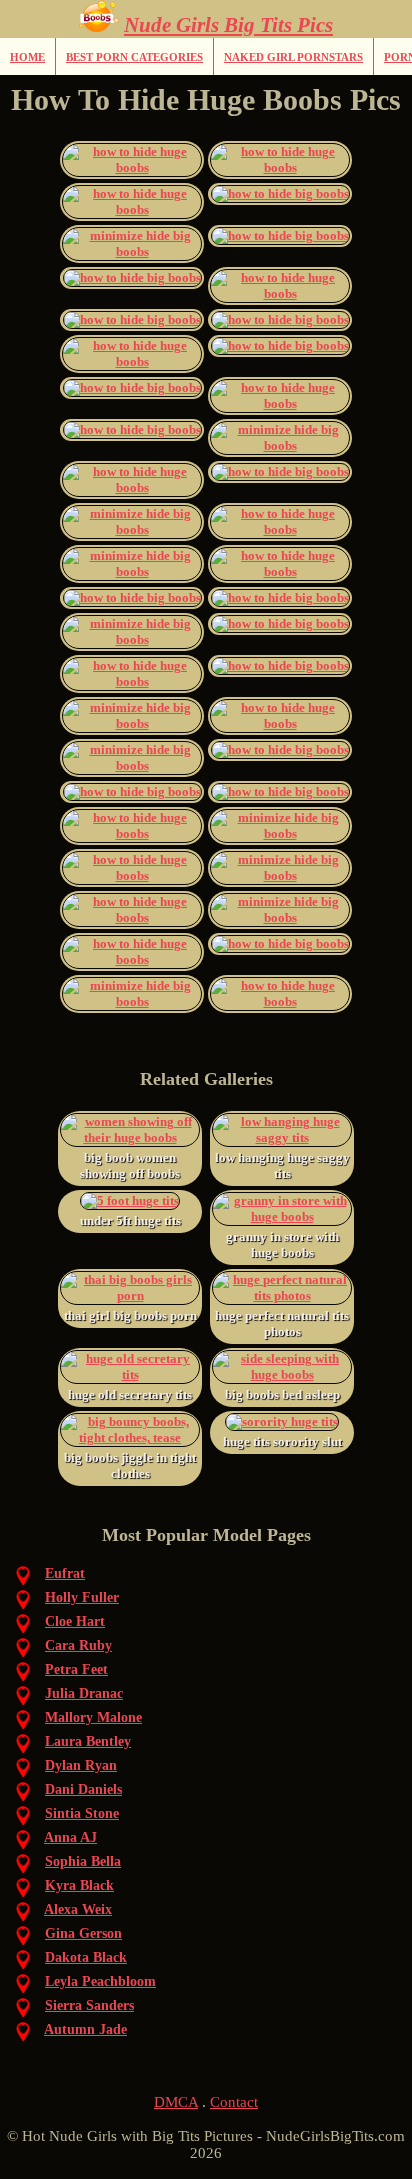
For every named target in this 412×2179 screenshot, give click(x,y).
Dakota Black (86, 1957)
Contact (234, 2102)
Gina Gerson (83, 1933)
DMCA (176, 2102)
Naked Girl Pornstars (293, 57)
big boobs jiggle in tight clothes (130, 1465)
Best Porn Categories (134, 57)
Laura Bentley (88, 1741)
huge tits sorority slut (282, 1441)
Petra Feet (76, 1669)
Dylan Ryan (81, 1765)
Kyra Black (79, 1885)
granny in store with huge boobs (282, 1244)
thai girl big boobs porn (130, 1315)
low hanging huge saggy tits (282, 1165)
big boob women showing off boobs (130, 1165)
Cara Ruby (78, 1645)
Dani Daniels (83, 1789)
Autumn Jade (85, 2029)
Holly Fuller (82, 1597)
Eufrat (65, 1573)
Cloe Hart (75, 1621)
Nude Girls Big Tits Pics (228, 25)
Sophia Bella (83, 1861)
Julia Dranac (84, 1693)
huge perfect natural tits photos (282, 1323)
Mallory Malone (93, 1717)
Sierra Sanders (89, 2005)
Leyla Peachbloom (100, 1981)
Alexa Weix (78, 1909)
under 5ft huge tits (130, 1220)
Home (27, 57)
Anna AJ (70, 1837)
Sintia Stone (82, 1813)
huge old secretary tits (130, 1394)
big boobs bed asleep (282, 1394)
